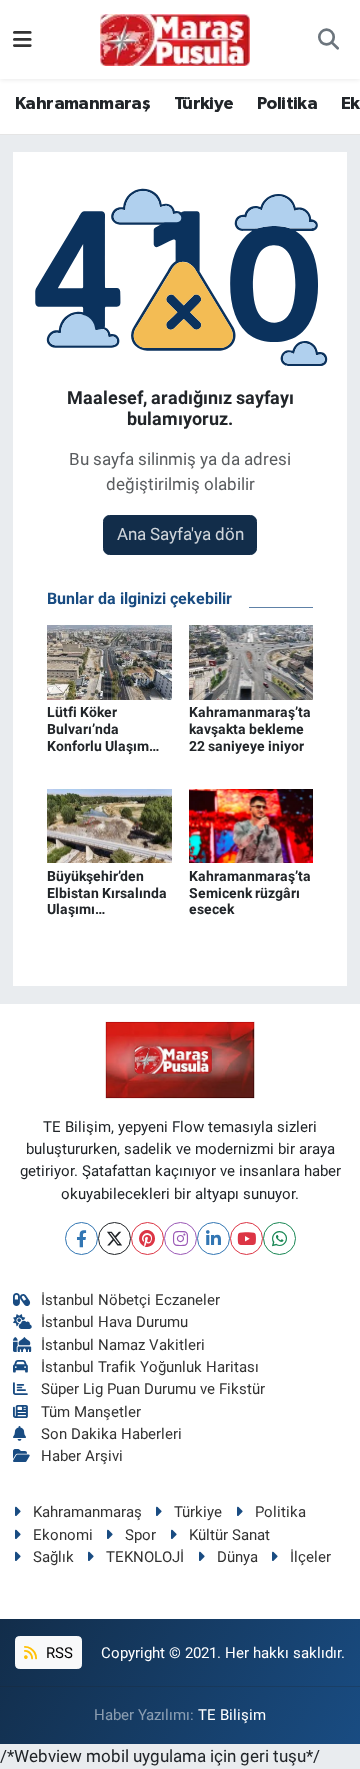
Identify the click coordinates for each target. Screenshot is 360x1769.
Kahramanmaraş (82, 104)
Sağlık (53, 1557)
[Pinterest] (147, 1238)
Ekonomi (63, 1535)
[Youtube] (246, 1238)
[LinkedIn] (213, 1238)
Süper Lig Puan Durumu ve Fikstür (153, 1389)
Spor (140, 1535)
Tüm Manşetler (91, 1412)
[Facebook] (81, 1238)
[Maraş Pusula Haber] (175, 40)
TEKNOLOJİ (145, 1557)
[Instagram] (180, 1238)
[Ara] (328, 40)
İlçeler (310, 1557)
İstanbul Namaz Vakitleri (123, 1345)
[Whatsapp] (279, 1238)
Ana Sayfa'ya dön (180, 534)
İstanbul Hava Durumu (114, 1322)
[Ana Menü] (22, 39)
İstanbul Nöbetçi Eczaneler (130, 1300)
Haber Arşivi (82, 1456)
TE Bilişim (232, 1715)
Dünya (237, 1557)
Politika (287, 104)
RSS (57, 1653)
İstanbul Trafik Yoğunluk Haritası (150, 1367)
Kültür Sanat (229, 1535)
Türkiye (204, 104)
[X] (114, 1238)
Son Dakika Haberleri (111, 1434)
